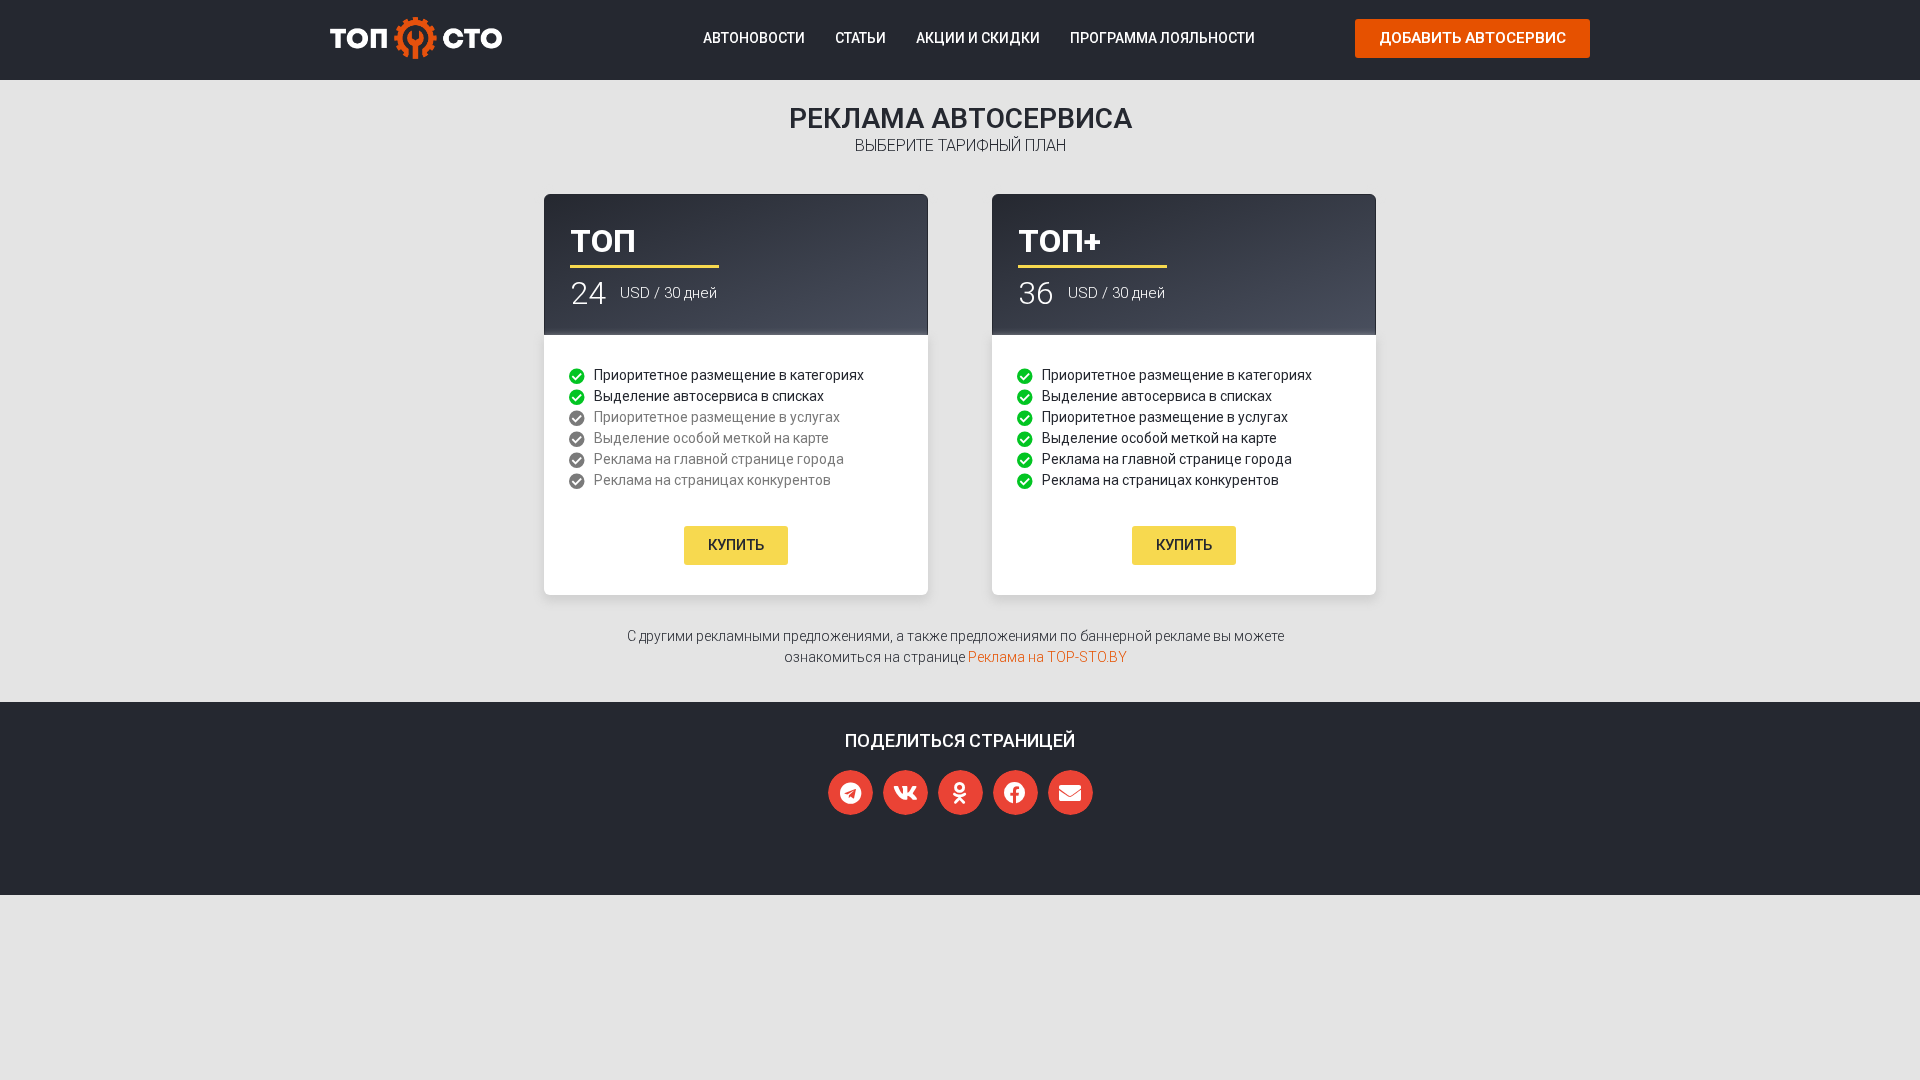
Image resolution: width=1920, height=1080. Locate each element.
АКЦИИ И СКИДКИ (978, 38)
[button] (1472, 38)
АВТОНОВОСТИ (754, 38)
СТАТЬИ (860, 38)
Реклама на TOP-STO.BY (1047, 657)
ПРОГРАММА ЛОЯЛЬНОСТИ (1162, 38)
